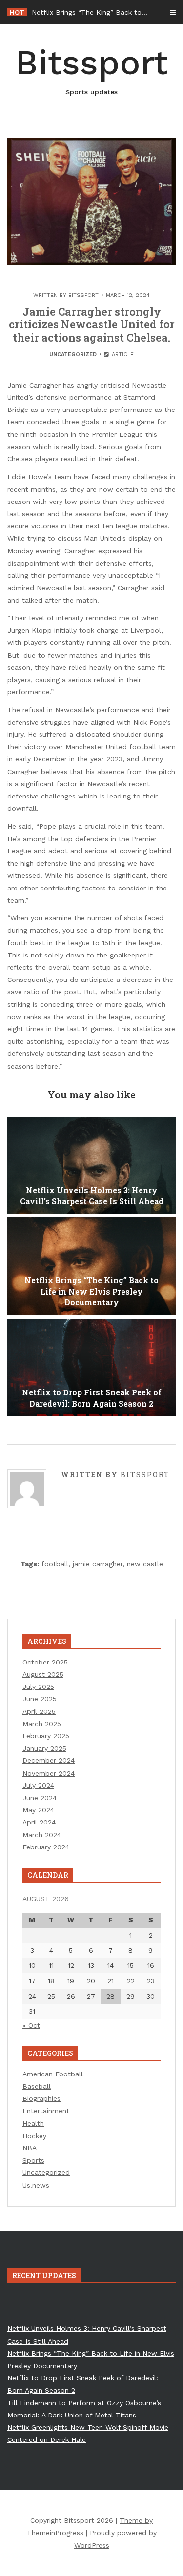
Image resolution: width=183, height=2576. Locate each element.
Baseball (37, 2086)
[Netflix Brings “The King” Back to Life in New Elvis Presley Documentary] (91, 1266)
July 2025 (38, 1687)
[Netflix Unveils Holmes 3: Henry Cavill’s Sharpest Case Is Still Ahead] (91, 1165)
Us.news (36, 2185)
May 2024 (38, 1810)
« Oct (31, 2025)
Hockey (34, 2136)
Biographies (41, 2098)
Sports (33, 2160)
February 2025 (46, 1736)
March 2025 (42, 1724)
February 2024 (46, 1847)
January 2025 (44, 1748)
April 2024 (39, 1822)
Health (33, 2123)
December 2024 (49, 1760)
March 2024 (42, 1835)
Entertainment (46, 2111)
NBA (30, 2148)
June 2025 (40, 1699)
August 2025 (43, 1674)
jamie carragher (98, 1564)
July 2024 (38, 1785)
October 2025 (45, 1662)
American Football (53, 2074)
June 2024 (40, 1798)
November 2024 (49, 1773)
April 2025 (39, 1711)
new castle (145, 1564)
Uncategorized (73, 354)
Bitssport (91, 69)
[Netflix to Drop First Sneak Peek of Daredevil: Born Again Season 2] (91, 1368)
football (55, 1564)
